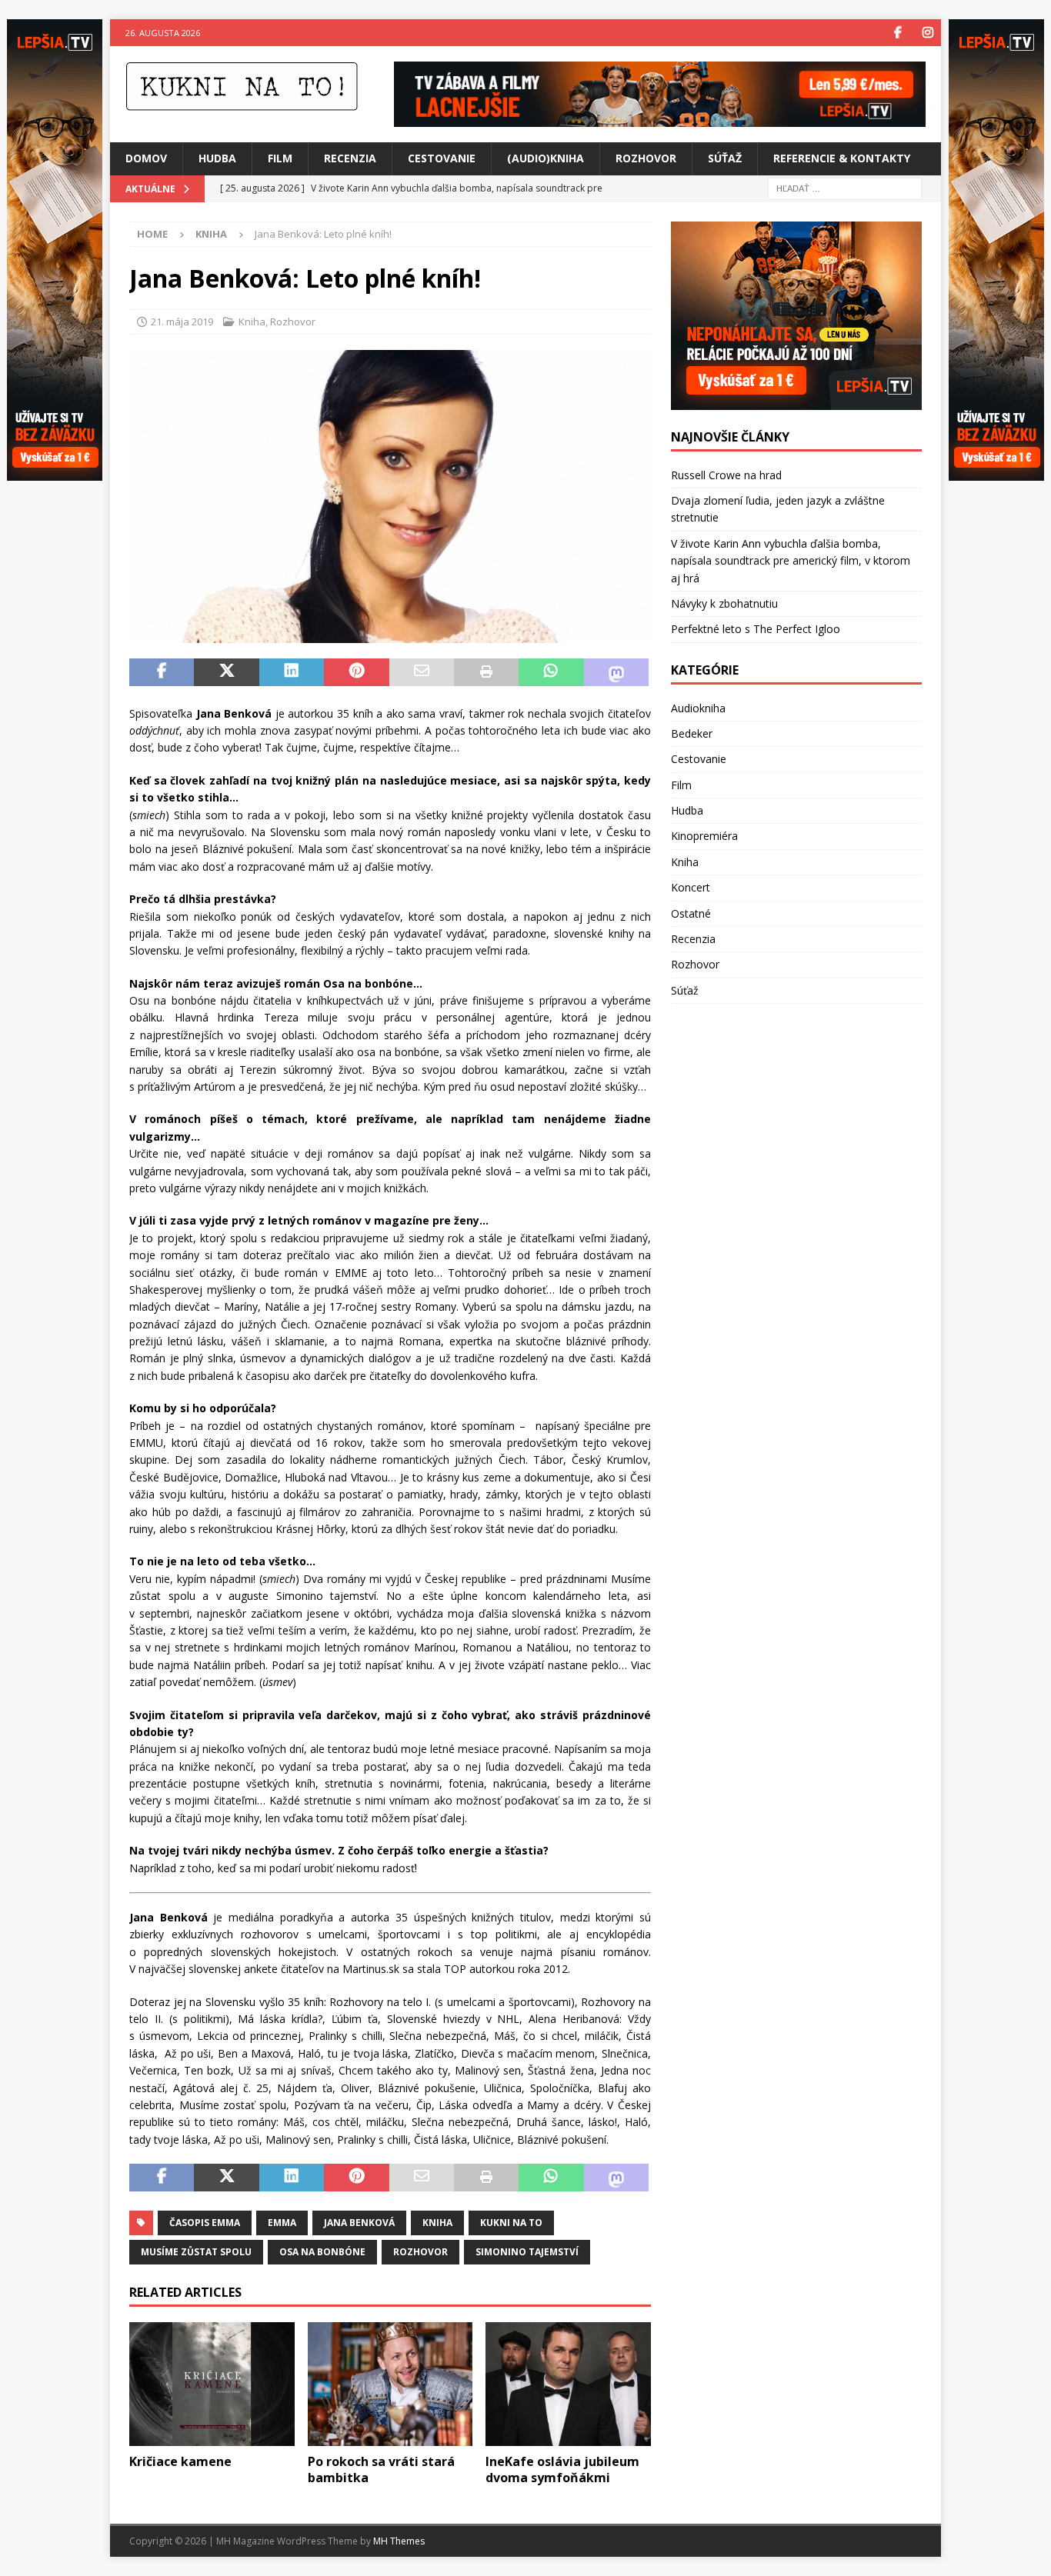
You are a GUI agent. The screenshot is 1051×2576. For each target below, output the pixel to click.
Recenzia (350, 158)
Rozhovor (646, 158)
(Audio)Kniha (546, 158)
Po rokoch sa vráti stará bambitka (381, 2469)
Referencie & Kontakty (842, 158)
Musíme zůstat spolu (196, 2252)
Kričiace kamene (180, 2461)
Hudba (217, 158)
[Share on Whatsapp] (551, 672)
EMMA (282, 2223)
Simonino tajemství (527, 2252)
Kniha (252, 322)
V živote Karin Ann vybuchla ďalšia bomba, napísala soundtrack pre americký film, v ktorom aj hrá (791, 561)
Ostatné (691, 913)
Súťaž (725, 158)
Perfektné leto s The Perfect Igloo (756, 629)
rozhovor (420, 2252)
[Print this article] (486, 672)
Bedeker (692, 733)
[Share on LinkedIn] (292, 672)
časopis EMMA (205, 2223)
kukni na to (511, 2223)
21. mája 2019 (182, 322)
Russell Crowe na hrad (726, 475)
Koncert (691, 887)
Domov (146, 158)
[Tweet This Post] (226, 672)
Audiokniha (698, 708)
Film (280, 158)
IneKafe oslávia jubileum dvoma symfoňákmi (562, 2469)
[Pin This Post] (356, 672)
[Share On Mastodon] (616, 672)
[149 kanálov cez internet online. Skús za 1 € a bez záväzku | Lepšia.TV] (660, 118)
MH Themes (399, 2541)
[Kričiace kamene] (212, 2384)
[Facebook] (898, 33)
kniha (437, 2223)
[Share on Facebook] (162, 672)
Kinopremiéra (704, 836)
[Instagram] (928, 33)
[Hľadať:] (845, 187)
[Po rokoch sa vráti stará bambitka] (390, 2384)
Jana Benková (359, 2223)
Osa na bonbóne (322, 2252)
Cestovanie (442, 158)
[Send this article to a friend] (422, 672)
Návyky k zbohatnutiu (724, 603)
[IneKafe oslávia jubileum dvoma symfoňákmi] (568, 2384)
